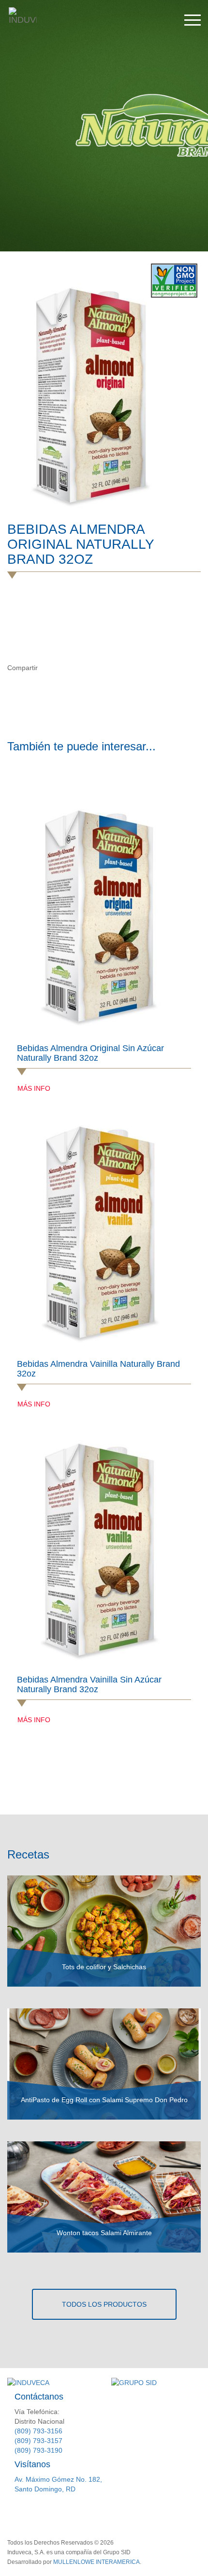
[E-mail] (89, 668)
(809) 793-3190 (38, 2450)
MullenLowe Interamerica (97, 2562)
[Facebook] (49, 668)
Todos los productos (104, 2304)
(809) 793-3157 (38, 2441)
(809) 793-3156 (38, 2431)
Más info (34, 1088)
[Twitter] (68, 668)
